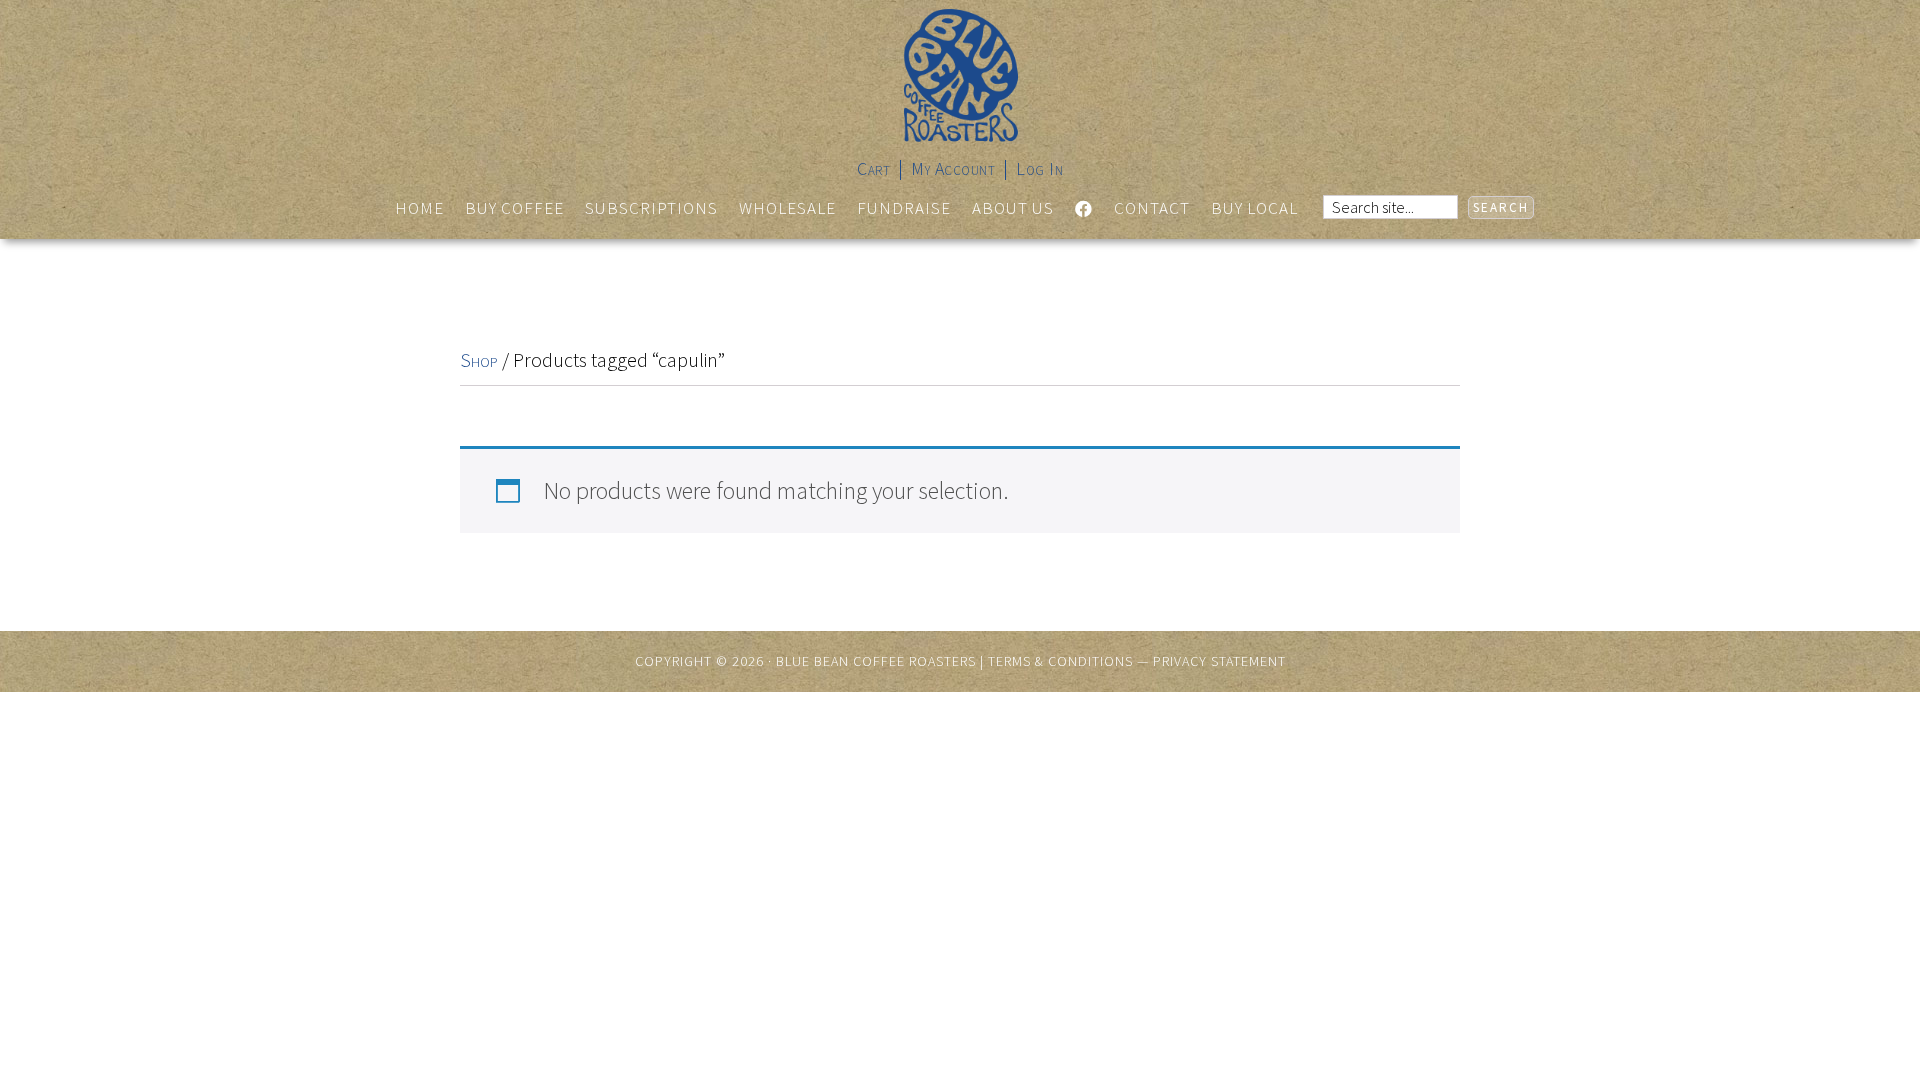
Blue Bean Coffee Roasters (960, 75)
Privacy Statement (1219, 661)
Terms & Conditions (1060, 661)
